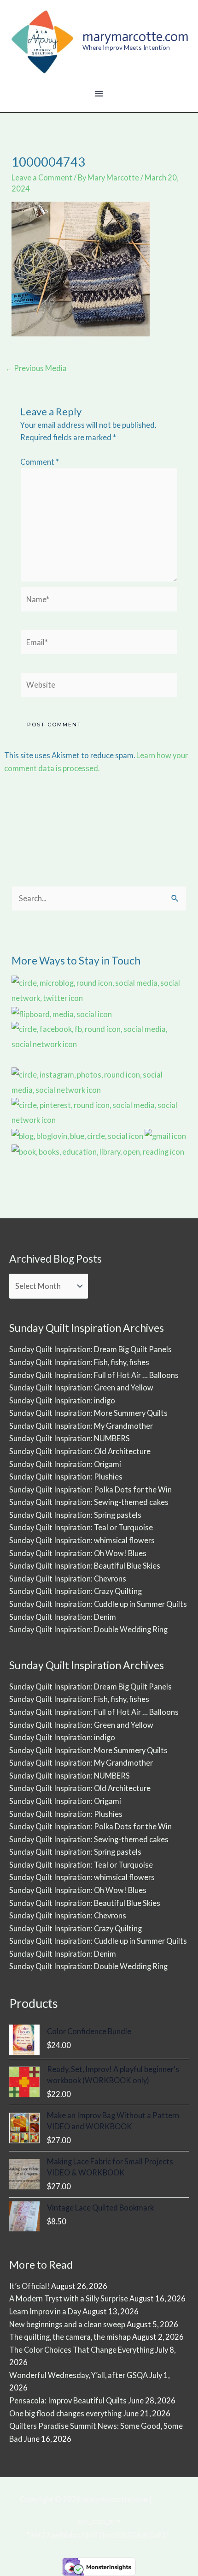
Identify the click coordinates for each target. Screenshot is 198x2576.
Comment (40, 462)
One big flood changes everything (65, 2413)
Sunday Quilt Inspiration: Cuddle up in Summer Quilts (98, 1604)
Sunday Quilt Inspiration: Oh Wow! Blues (78, 1553)
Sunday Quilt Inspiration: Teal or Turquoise (81, 1527)
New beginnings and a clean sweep (67, 2324)
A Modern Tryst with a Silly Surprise (69, 2298)
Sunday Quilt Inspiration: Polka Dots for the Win (90, 1489)
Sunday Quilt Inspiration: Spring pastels (75, 1515)
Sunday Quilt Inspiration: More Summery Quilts (88, 1413)
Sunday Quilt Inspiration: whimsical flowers (82, 1540)
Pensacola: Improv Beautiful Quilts (68, 2400)
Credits (166, 2499)
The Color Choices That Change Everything (82, 2350)
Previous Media (36, 368)
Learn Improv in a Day (45, 2311)
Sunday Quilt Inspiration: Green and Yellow (81, 1387)
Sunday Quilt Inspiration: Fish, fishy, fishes (79, 1362)
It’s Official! (29, 2286)
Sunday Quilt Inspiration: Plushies (66, 1477)
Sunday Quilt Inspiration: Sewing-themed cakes (89, 1502)
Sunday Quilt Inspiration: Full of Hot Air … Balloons (94, 1375)
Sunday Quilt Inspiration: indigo (62, 1400)
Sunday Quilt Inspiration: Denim (63, 1617)
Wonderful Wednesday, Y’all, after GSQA (79, 2375)
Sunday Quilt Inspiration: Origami (65, 1464)
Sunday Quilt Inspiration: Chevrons (68, 1579)
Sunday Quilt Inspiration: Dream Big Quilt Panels (90, 1349)
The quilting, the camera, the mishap (70, 2337)
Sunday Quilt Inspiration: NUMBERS (70, 1438)
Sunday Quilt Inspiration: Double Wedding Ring (88, 1629)
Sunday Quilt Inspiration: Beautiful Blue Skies (85, 1566)
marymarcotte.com (136, 36)
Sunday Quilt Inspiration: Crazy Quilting (76, 1591)
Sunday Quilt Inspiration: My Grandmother (81, 1426)
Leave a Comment (42, 177)
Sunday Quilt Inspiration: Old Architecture (80, 1451)
